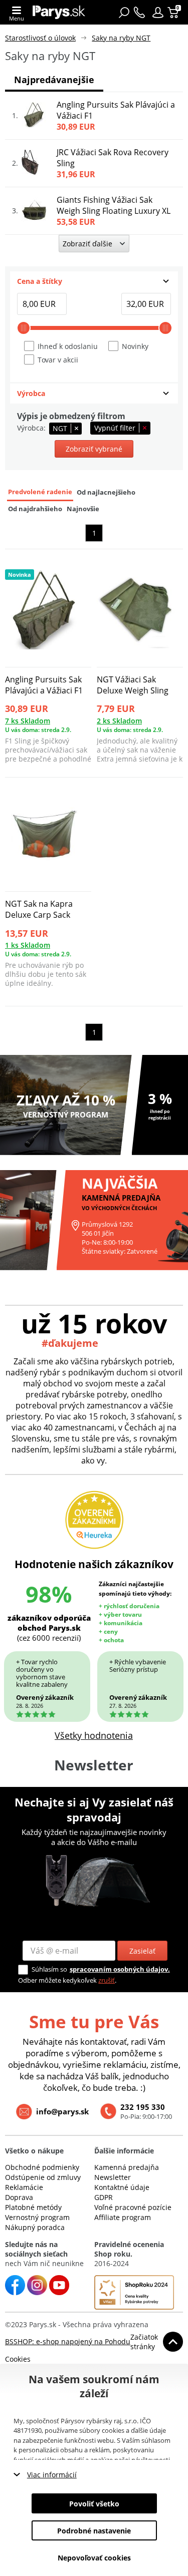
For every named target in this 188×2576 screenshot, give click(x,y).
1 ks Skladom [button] (28, 945)
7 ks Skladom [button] (28, 721)
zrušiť (107, 1980)
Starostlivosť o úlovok (40, 38)
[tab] (94, 281)
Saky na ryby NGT (121, 38)
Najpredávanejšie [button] (54, 80)
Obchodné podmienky (42, 2167)
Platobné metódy (33, 2207)
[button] (158, 13)
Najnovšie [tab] (83, 509)
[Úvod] (59, 12)
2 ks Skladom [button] (119, 721)
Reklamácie (24, 2187)
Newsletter (113, 2177)
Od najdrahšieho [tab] (35, 509)
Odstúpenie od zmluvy (43, 2177)
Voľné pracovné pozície (133, 2207)
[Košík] (174, 13)
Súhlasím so (49, 1969)
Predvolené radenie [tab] (40, 492)
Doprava (19, 2197)
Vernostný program (37, 2217)
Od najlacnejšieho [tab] (106, 492)
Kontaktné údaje (122, 2187)
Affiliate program (123, 2217)
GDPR (104, 2197)
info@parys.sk (62, 2111)
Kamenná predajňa (127, 2167)
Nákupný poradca (35, 2227)
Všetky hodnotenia (94, 1735)
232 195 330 (143, 2107)
